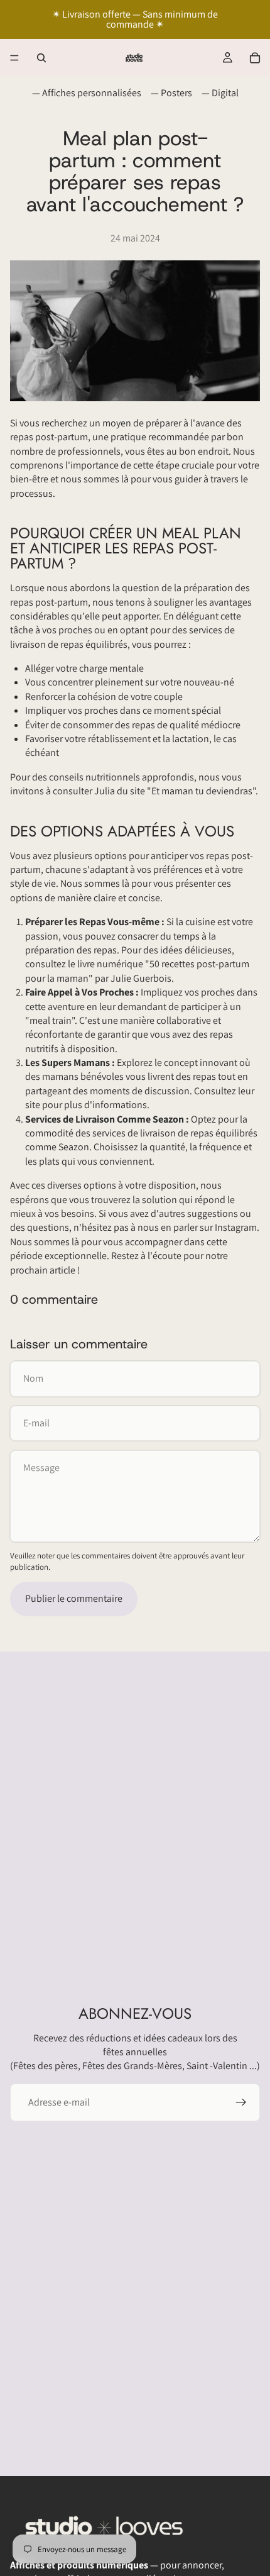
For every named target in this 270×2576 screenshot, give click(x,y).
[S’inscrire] (241, 2102)
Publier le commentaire (74, 1598)
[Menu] (14, 58)
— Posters (171, 93)
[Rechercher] (41, 58)
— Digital (220, 93)
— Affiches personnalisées (87, 93)
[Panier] (255, 58)
